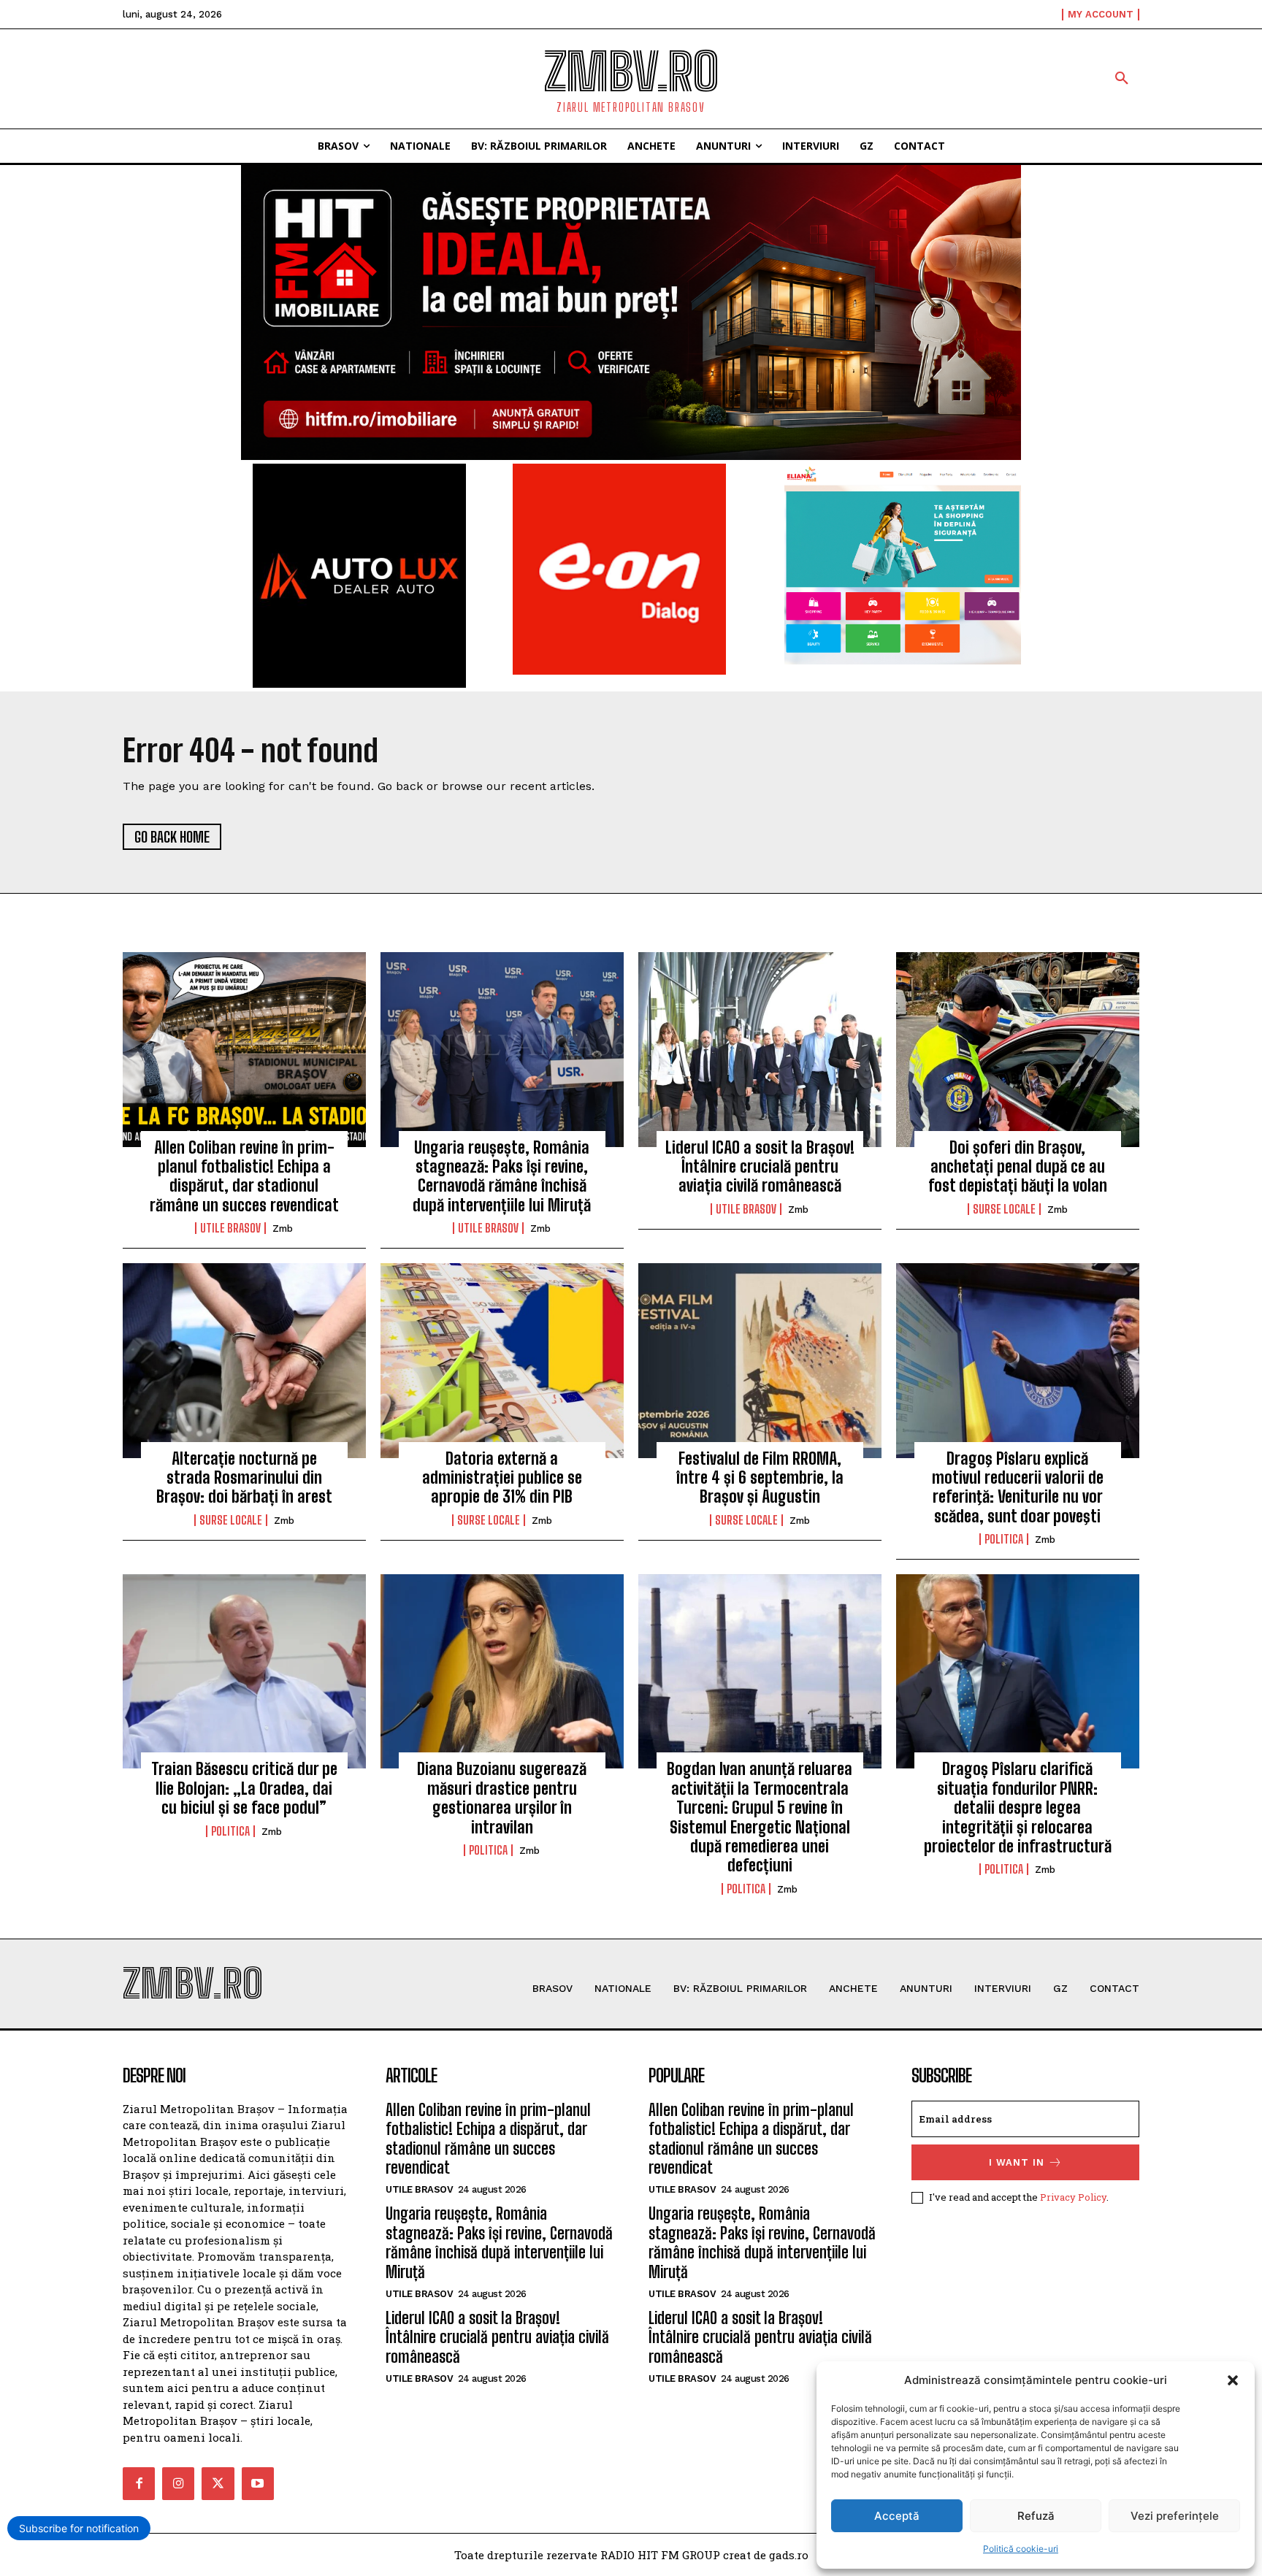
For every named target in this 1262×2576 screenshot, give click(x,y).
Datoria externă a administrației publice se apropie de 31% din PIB (502, 1478)
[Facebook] (139, 2483)
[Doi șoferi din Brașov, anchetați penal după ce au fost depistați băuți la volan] (1018, 1049)
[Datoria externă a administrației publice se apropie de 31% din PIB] (502, 1360)
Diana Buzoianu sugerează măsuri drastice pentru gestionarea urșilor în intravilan (502, 1798)
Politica (1004, 1539)
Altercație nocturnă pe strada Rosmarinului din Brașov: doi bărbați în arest (244, 1478)
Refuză (1036, 2516)
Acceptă (897, 2516)
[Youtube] (258, 2483)
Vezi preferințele (1175, 2516)
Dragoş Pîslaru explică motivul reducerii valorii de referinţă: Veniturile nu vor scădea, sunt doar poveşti (1018, 1487)
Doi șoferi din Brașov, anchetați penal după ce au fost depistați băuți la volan (1018, 1167)
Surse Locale (1004, 1209)
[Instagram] (178, 2483)
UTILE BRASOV (230, 1228)
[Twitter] (218, 2483)
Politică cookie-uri (1021, 2549)
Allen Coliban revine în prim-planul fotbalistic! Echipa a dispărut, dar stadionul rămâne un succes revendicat (244, 1176)
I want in (1017, 2162)
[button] (1233, 2380)
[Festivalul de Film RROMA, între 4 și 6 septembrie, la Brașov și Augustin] (760, 1360)
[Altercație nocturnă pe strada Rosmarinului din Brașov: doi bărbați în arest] (244, 1360)
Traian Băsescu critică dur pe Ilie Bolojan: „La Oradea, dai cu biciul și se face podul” (244, 1788)
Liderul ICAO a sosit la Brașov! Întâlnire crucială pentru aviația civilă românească (760, 1167)
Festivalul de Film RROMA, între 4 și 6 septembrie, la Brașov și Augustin (760, 1478)
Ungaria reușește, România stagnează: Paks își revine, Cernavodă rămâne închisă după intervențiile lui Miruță (502, 1176)
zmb (283, 1228)
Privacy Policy (1073, 2197)
